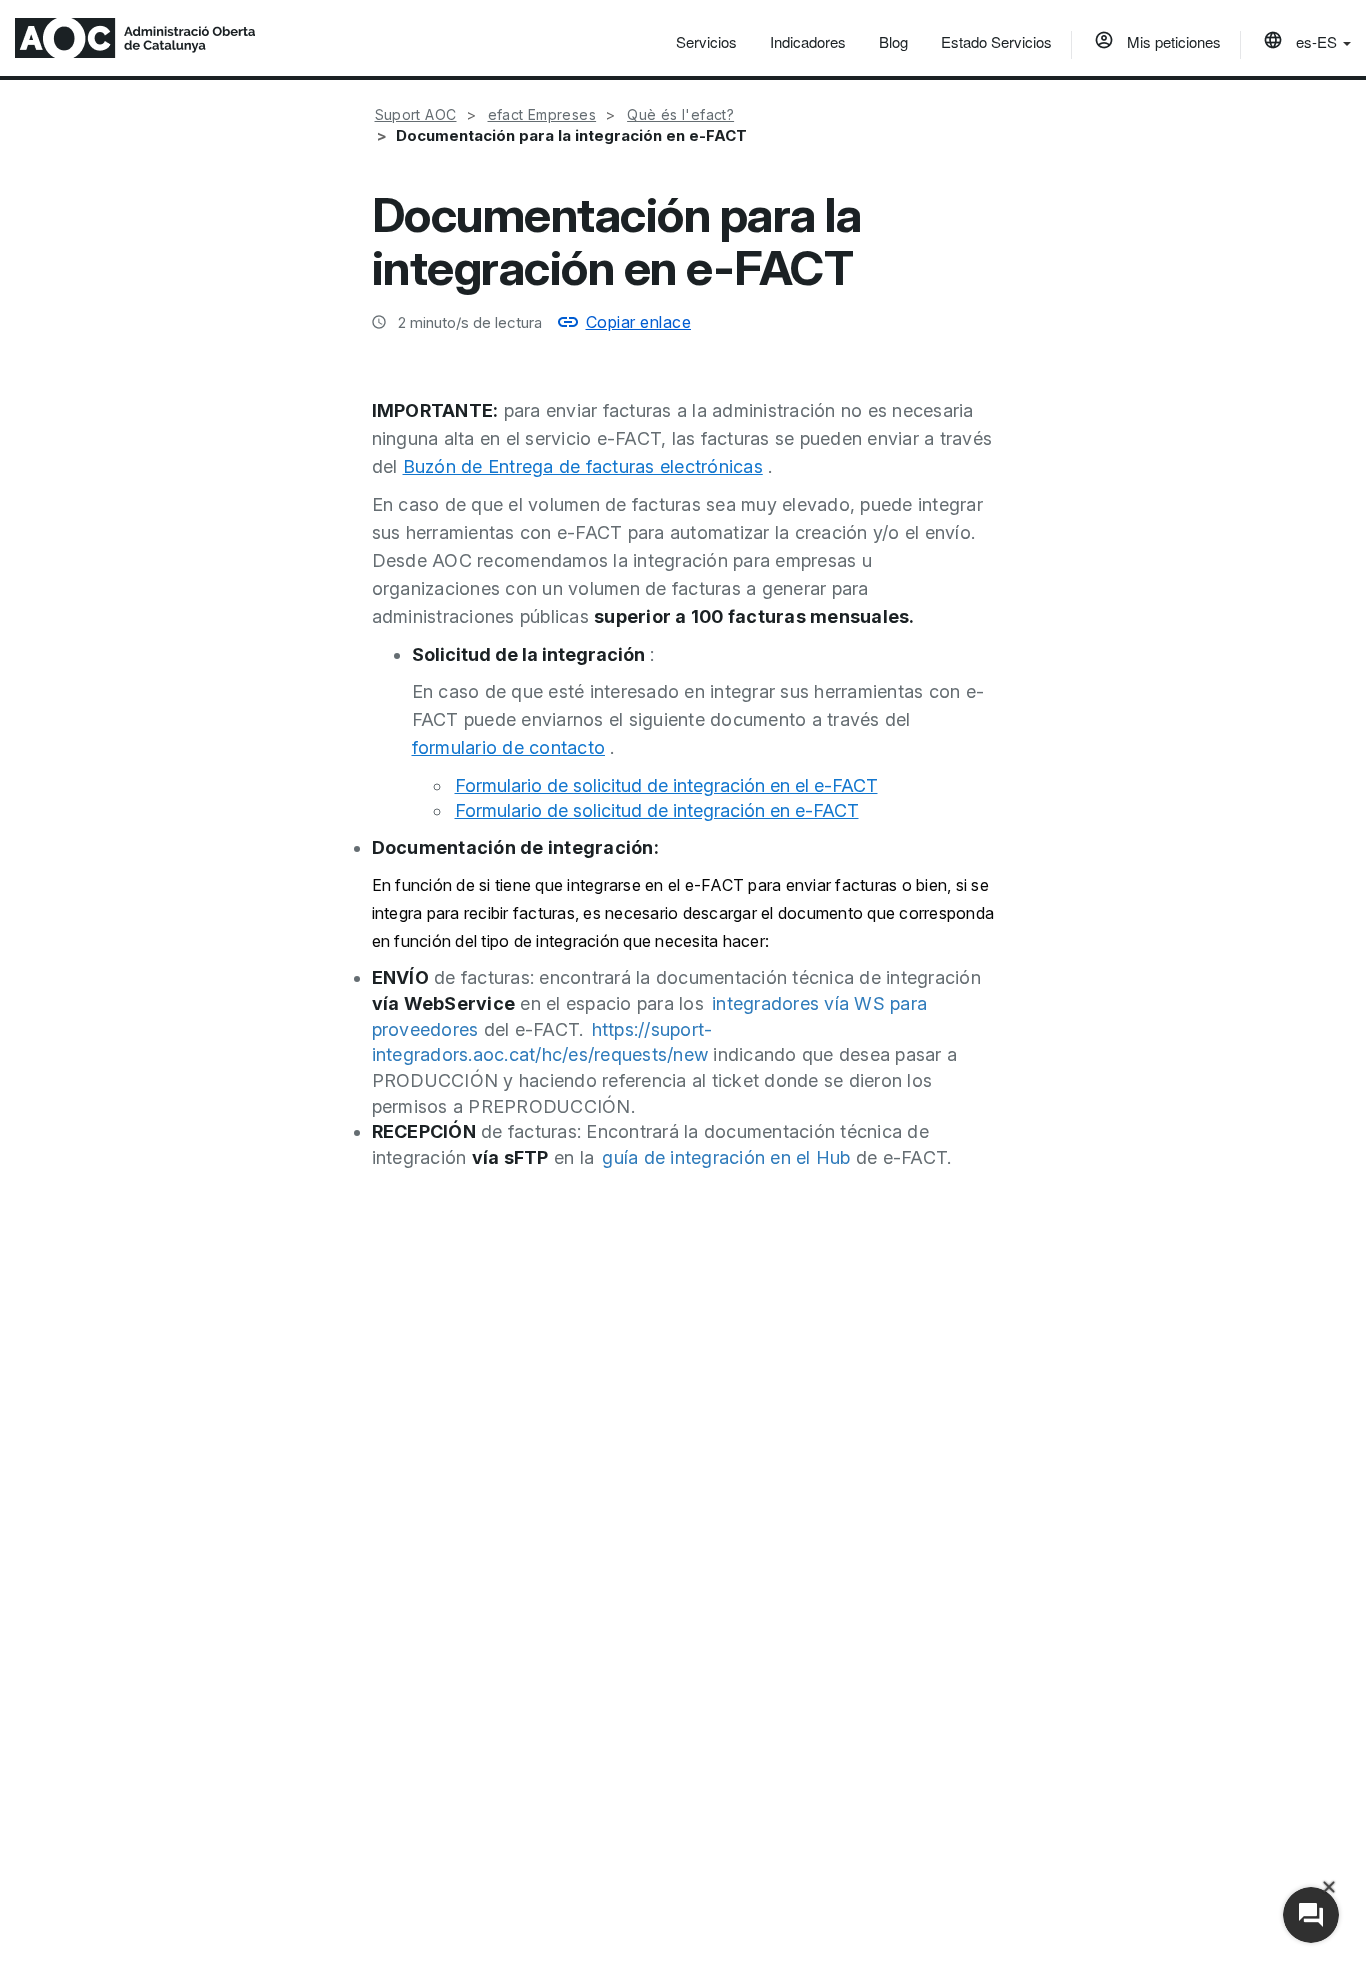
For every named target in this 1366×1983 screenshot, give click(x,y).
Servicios (706, 41)
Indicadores (808, 41)
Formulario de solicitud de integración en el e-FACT (666, 785)
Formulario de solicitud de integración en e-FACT (657, 810)
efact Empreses (542, 114)
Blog (893, 41)
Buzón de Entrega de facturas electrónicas (583, 466)
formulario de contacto (509, 747)
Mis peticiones (1172, 41)
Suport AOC (416, 114)
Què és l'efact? (680, 114)
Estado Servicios (996, 41)
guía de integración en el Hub (726, 1157)
